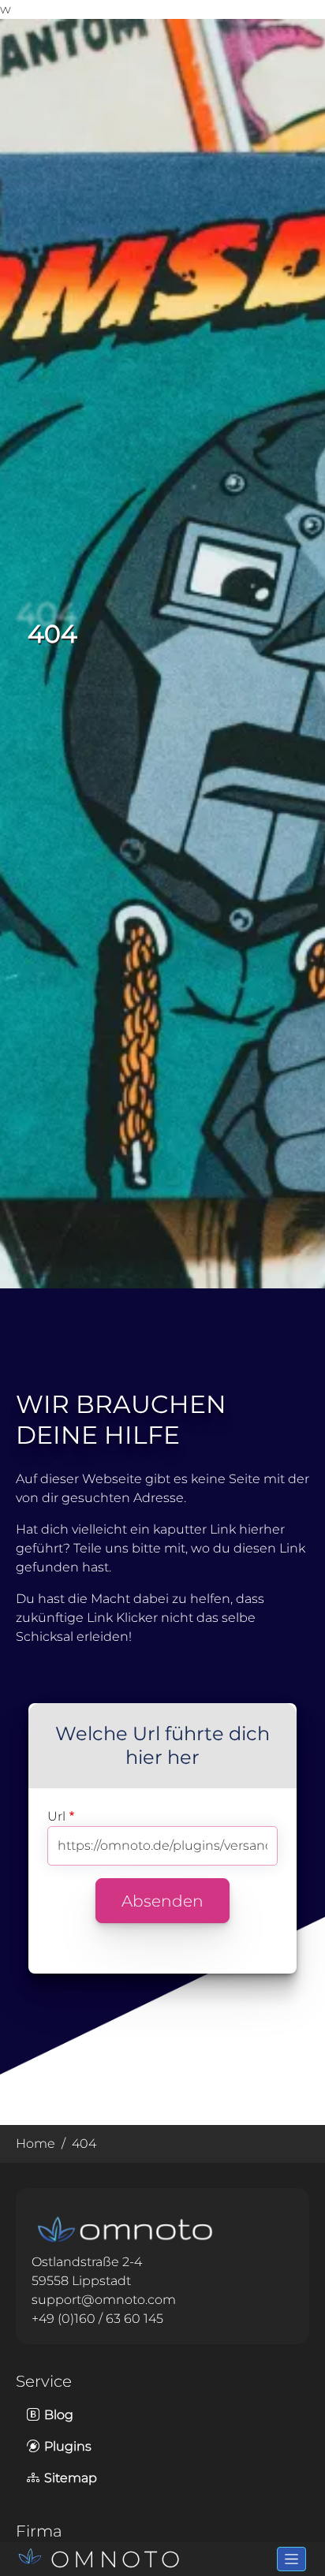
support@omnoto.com (104, 2300)
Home (35, 2144)
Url (56, 1816)
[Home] (33, 2559)
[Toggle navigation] (291, 2559)
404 (84, 2144)
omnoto (117, 2559)
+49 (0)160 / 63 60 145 (97, 2319)
